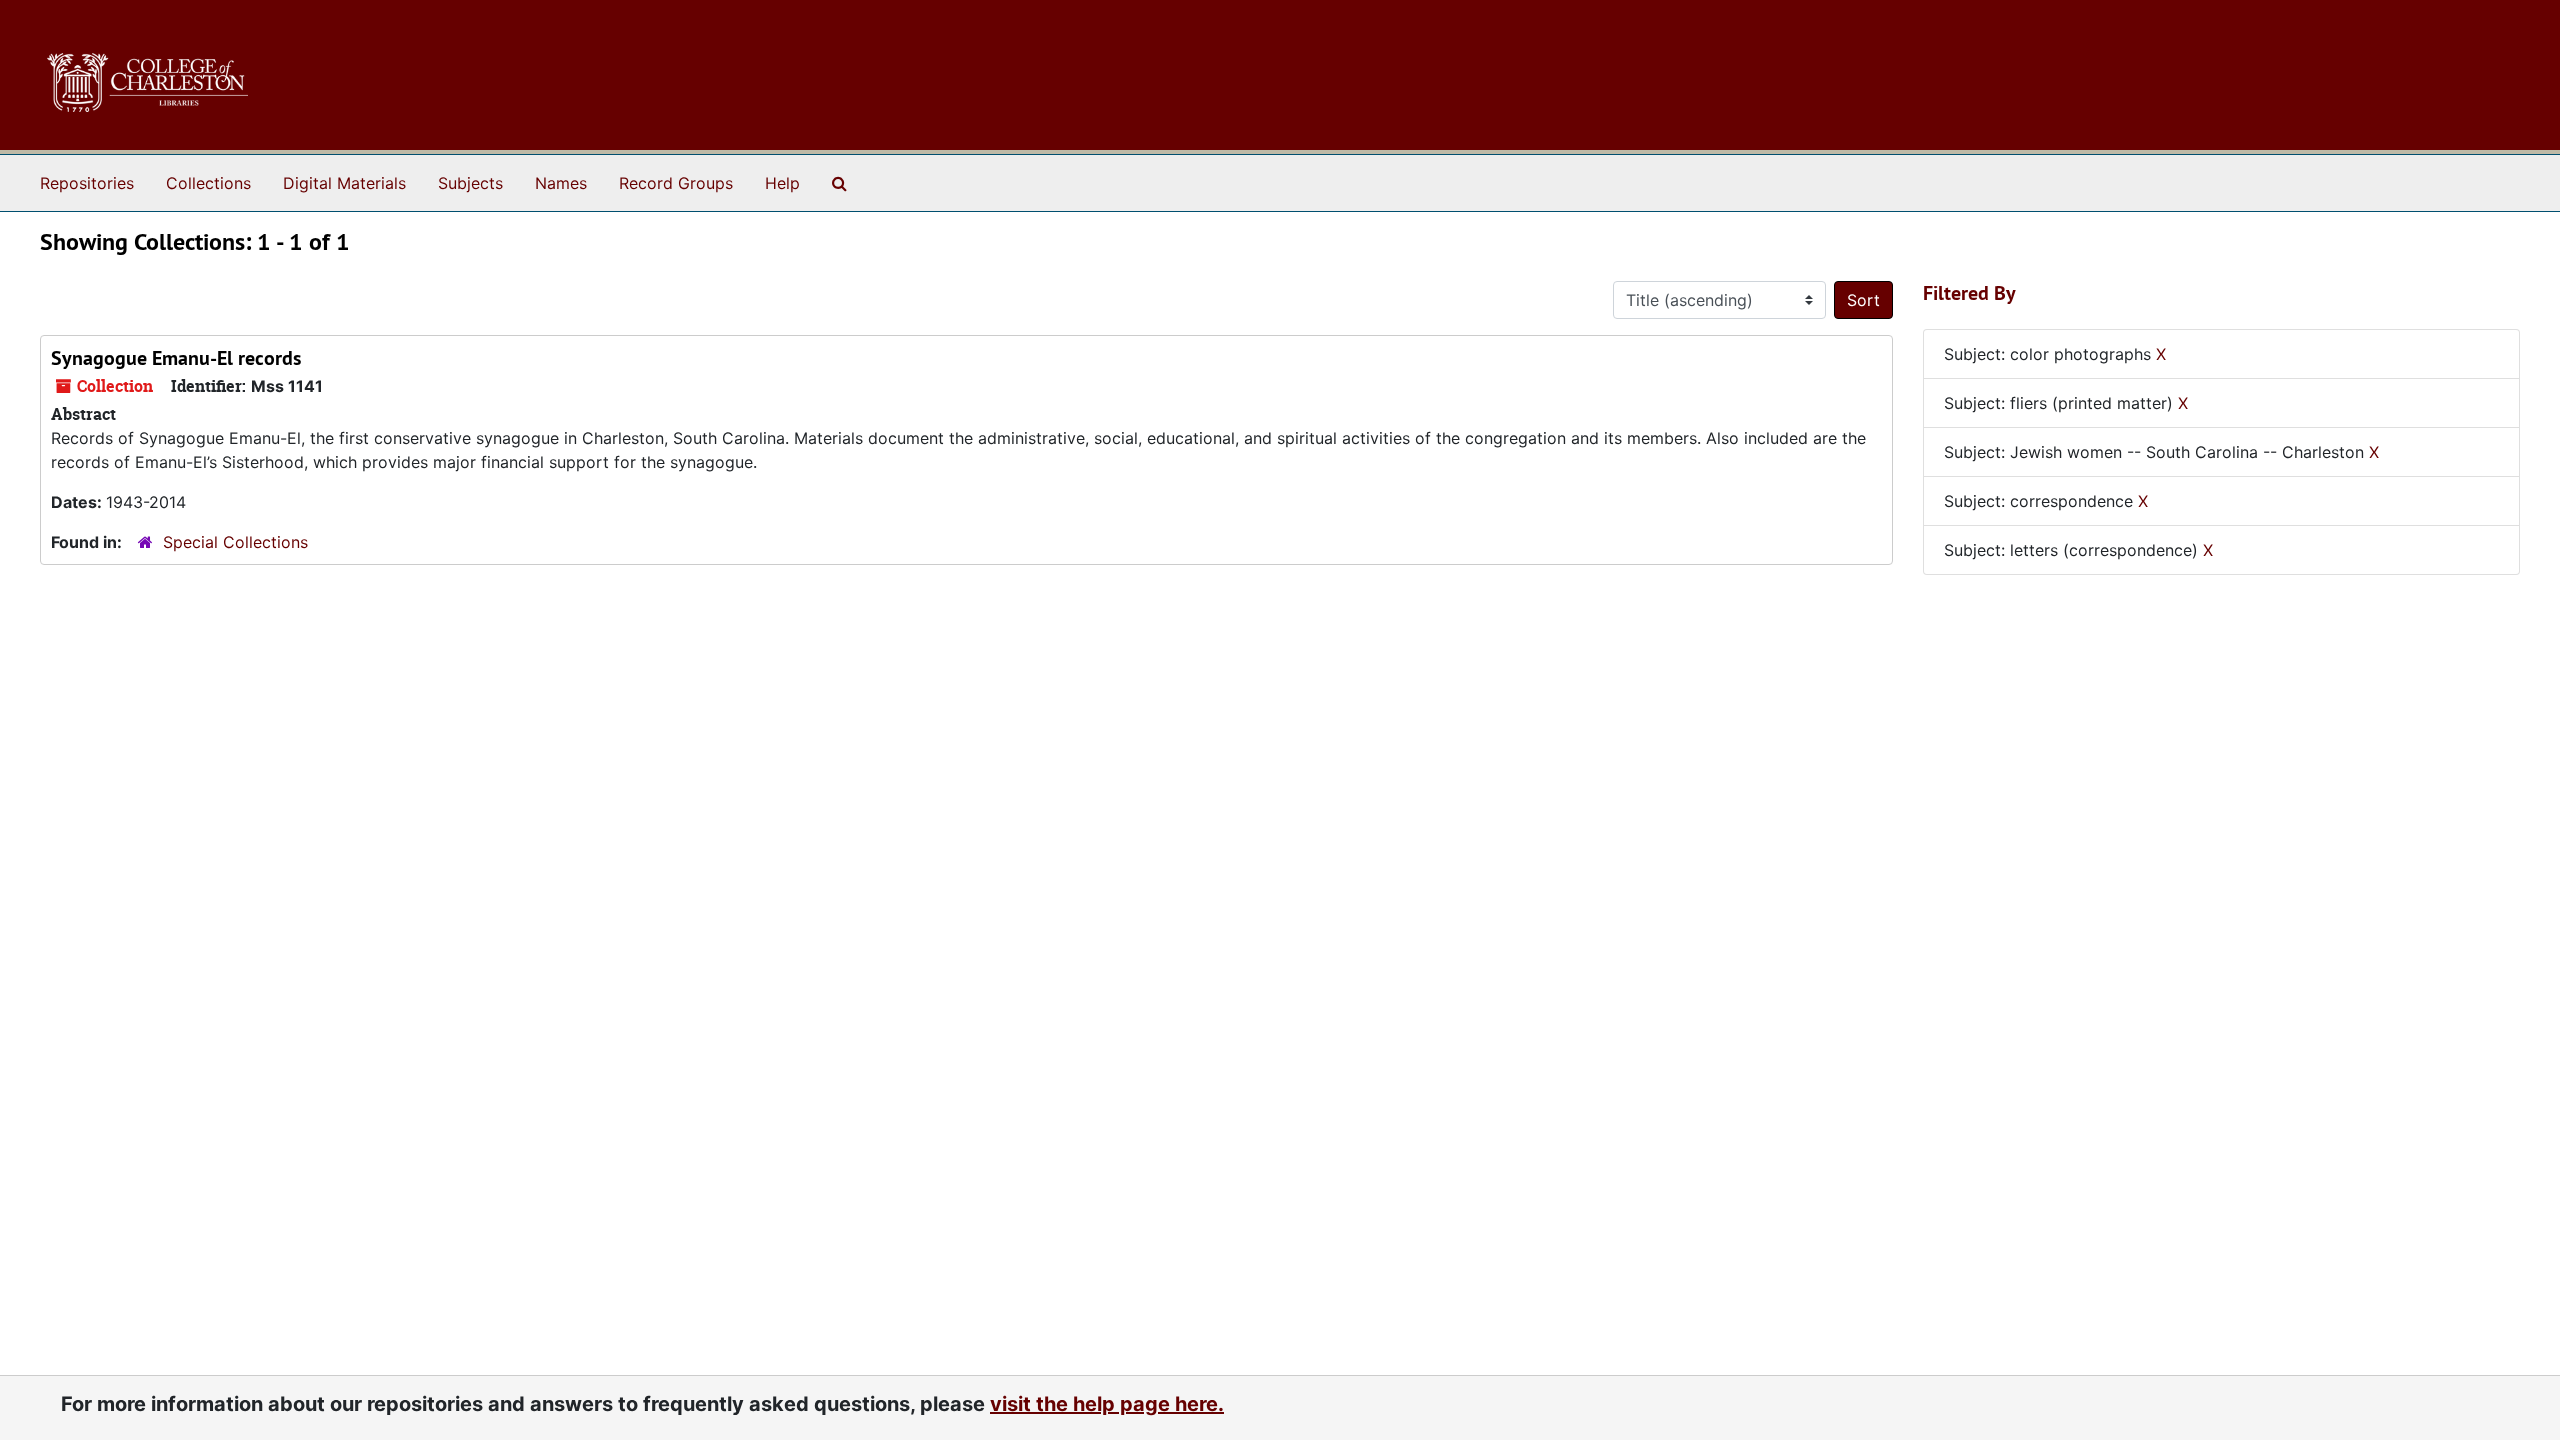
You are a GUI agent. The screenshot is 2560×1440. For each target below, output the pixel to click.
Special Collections (235, 542)
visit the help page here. (1107, 1404)
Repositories (87, 183)
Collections (208, 183)
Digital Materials (344, 183)
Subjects (470, 183)
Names (561, 183)
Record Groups (676, 183)
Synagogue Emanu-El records (176, 358)
